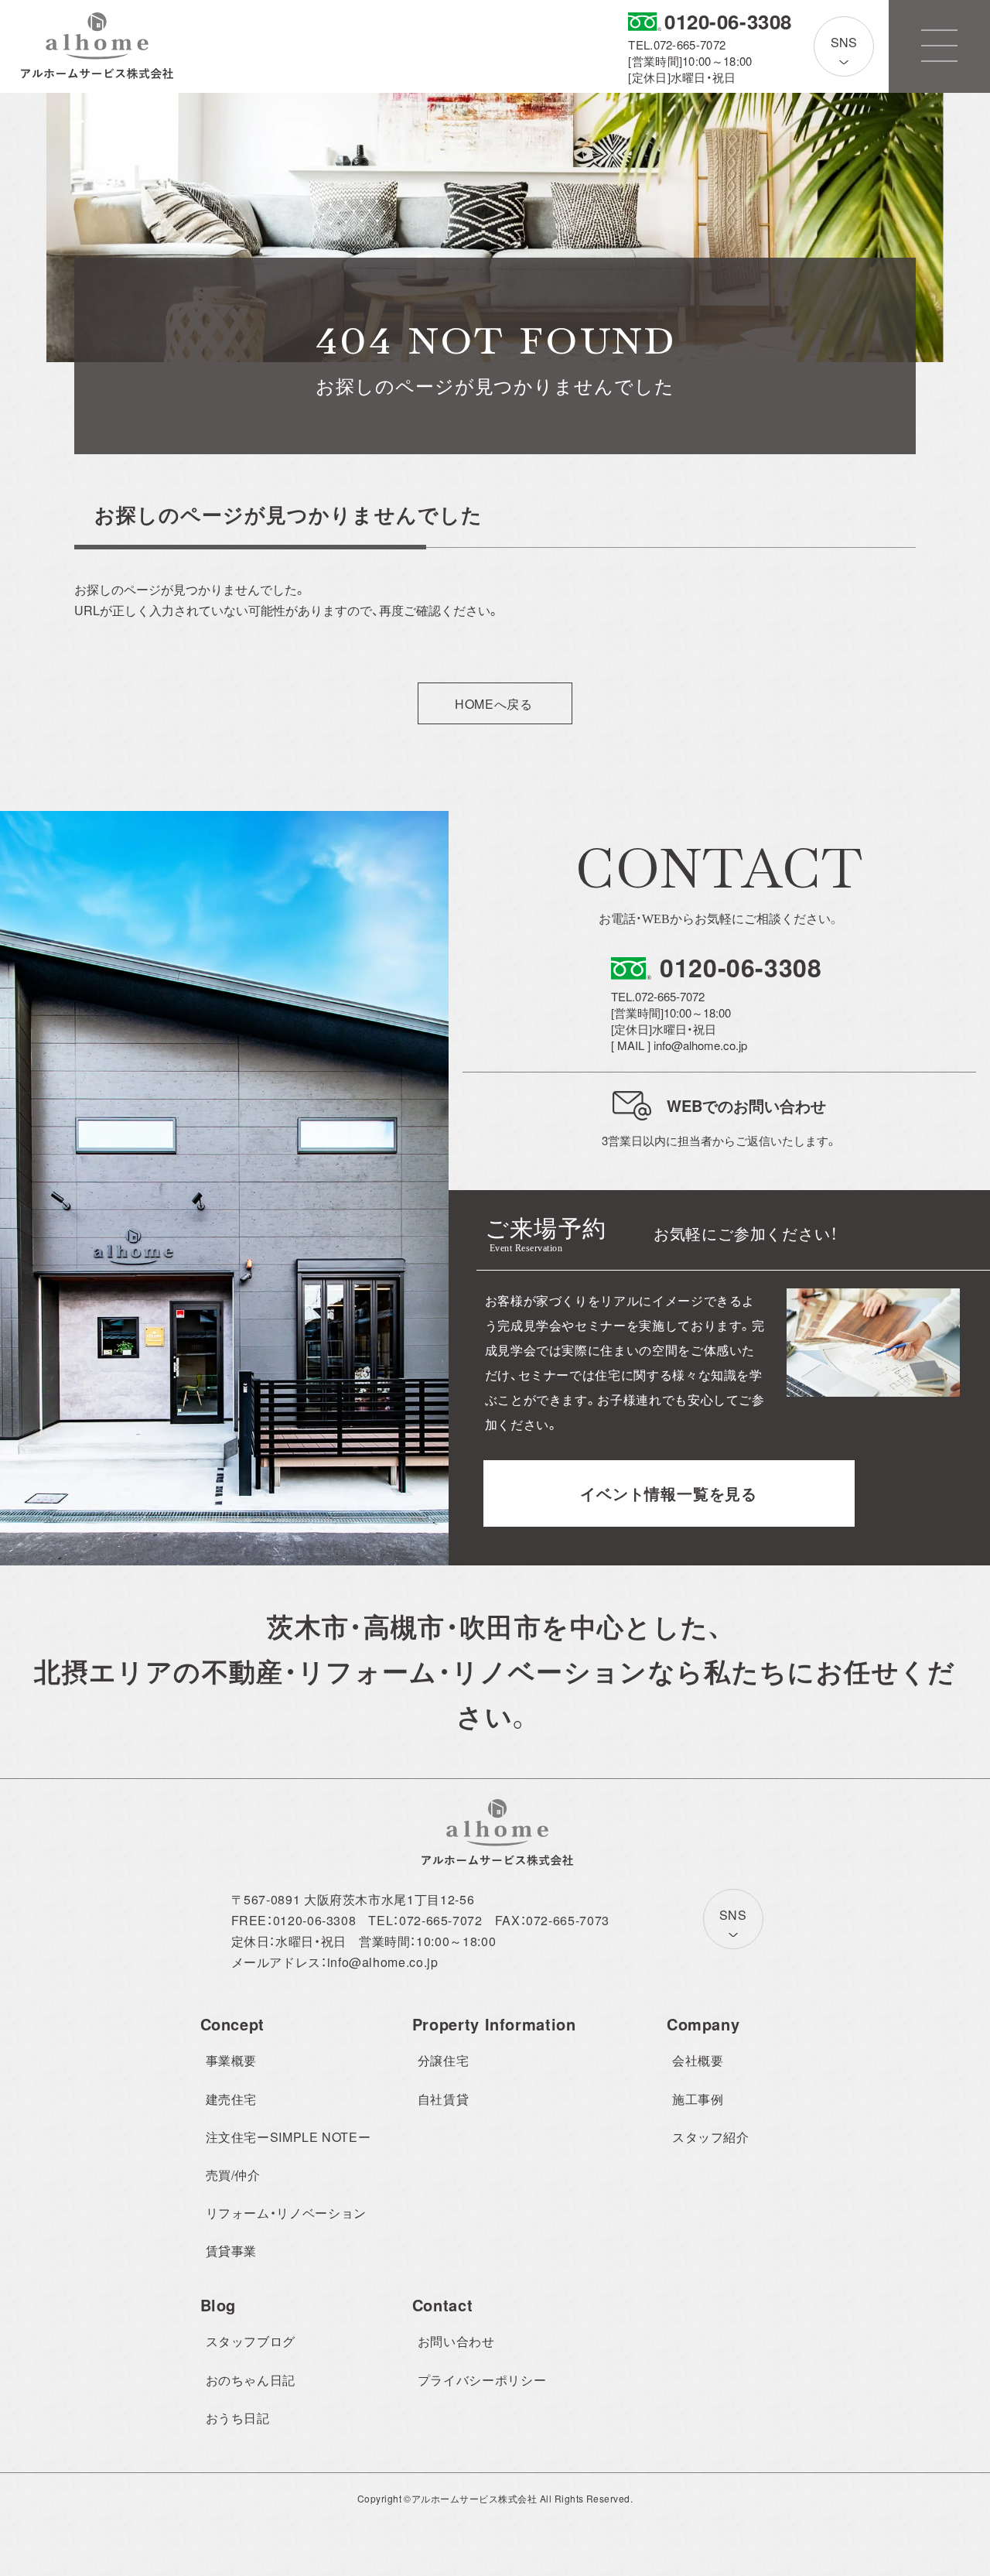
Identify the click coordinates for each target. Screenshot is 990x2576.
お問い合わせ (456, 2341)
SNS (844, 42)
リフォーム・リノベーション (286, 2213)
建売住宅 (232, 2099)
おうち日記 (238, 2418)
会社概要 (698, 2060)
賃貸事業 (232, 2251)
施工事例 (698, 2099)
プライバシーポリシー (482, 2380)
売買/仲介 (233, 2175)
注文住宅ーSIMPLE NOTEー (288, 2137)
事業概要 (232, 2060)
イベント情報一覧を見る (669, 1493)
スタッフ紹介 (711, 2137)
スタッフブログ (251, 2341)
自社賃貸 (444, 2099)
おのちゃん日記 (251, 2380)
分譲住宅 (444, 2060)
